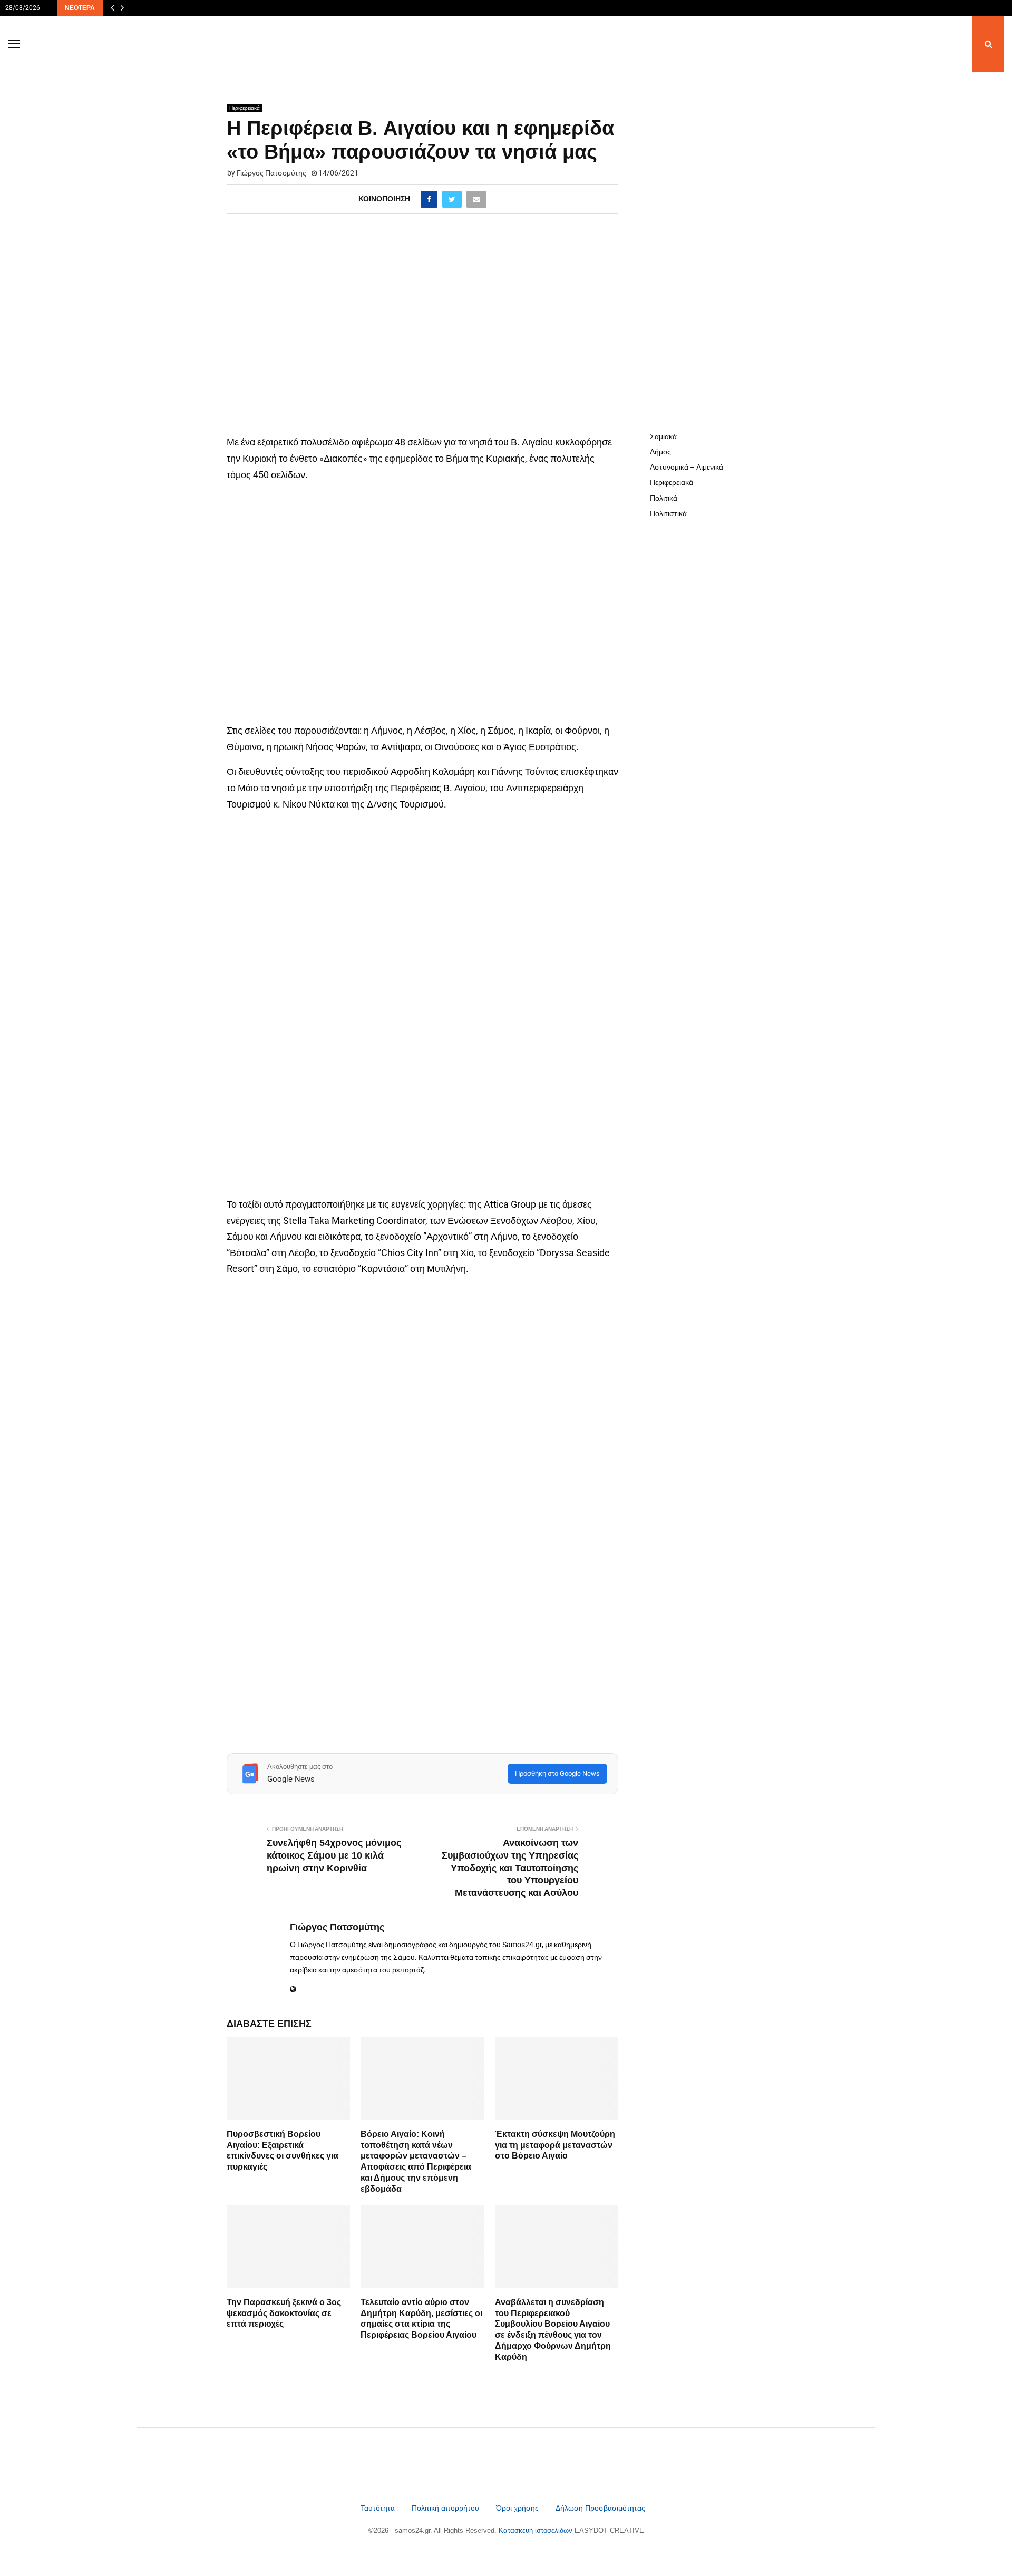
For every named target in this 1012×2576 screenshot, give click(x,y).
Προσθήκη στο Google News (557, 1773)
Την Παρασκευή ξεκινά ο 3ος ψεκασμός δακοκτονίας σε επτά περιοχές (284, 2313)
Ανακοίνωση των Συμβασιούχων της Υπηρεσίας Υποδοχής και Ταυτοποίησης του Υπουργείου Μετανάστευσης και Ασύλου (510, 1868)
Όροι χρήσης (518, 2508)
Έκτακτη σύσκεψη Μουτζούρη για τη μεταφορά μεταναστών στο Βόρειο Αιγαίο (555, 2145)
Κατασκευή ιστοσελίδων (537, 2530)
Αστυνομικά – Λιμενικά (687, 467)
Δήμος (660, 452)
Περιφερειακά (245, 108)
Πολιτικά (664, 498)
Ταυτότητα (379, 2508)
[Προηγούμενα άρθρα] (112, 8)
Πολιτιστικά (668, 513)
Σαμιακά (663, 436)
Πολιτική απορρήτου (445, 2508)
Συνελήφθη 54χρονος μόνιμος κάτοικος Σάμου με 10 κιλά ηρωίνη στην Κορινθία (334, 1855)
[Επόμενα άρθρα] (122, 8)
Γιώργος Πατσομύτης (271, 173)
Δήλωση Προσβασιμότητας (600, 2508)
